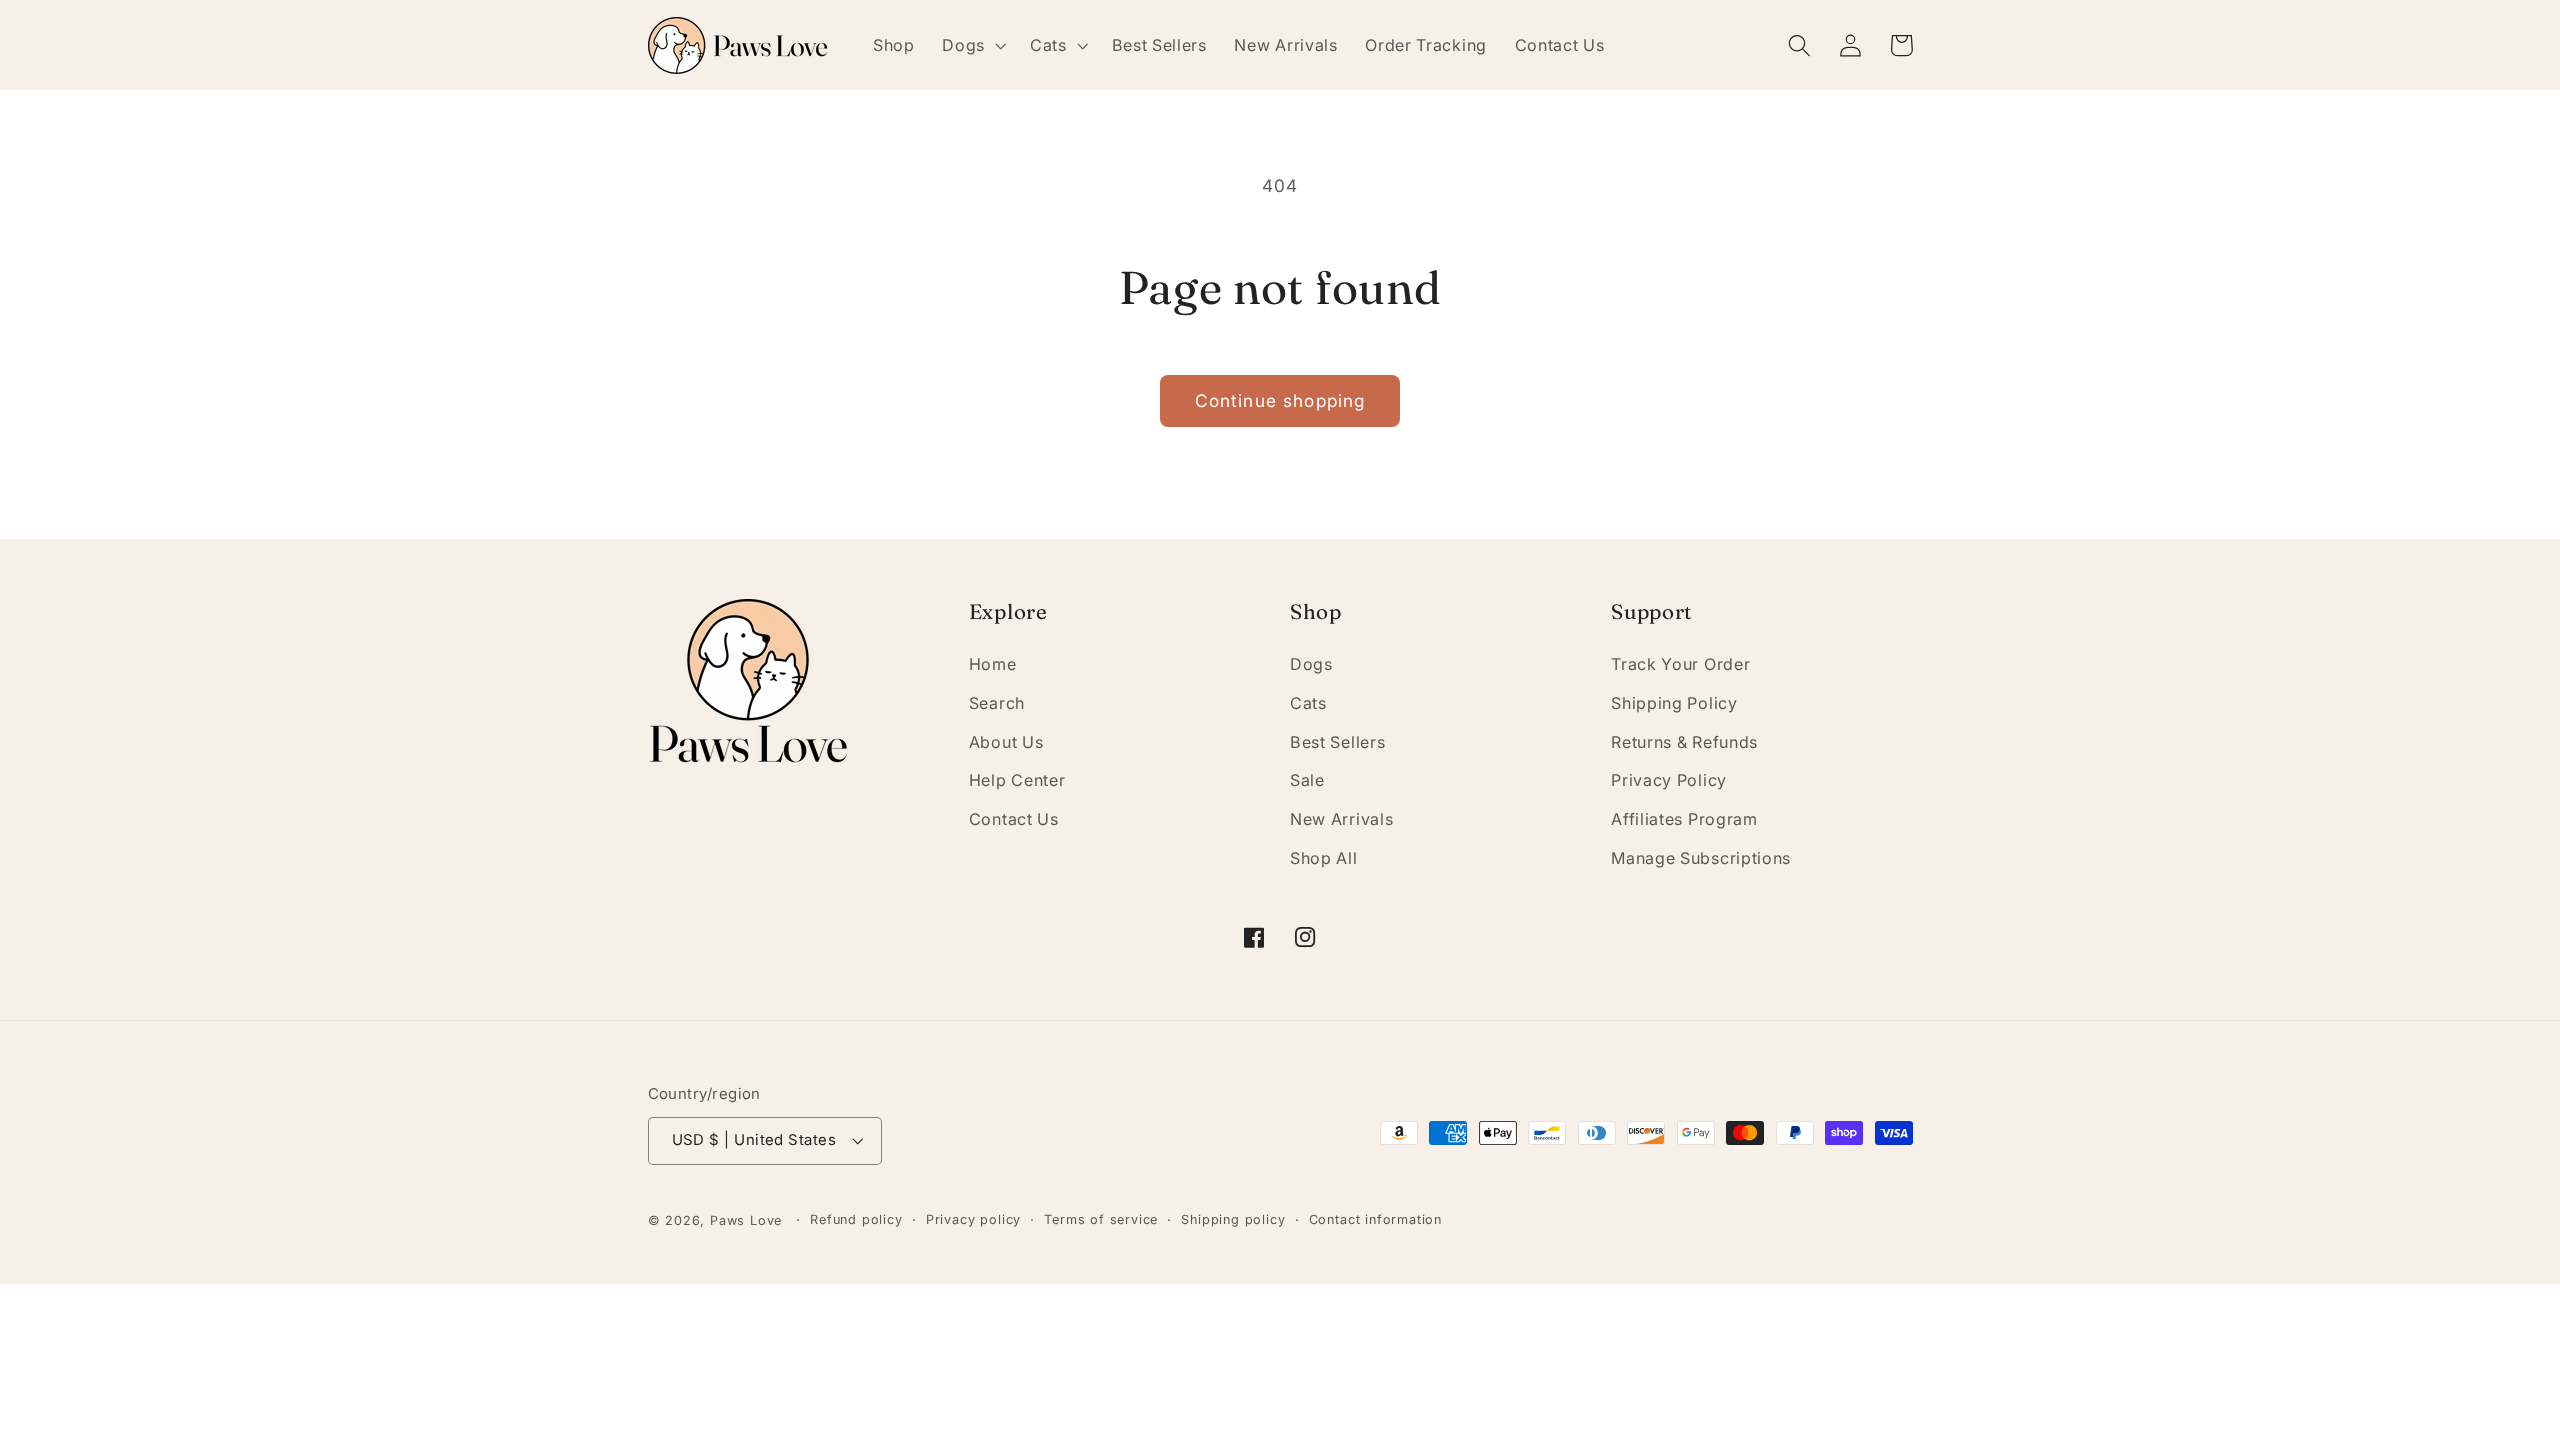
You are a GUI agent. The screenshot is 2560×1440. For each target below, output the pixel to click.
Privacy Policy (1669, 780)
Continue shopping (1280, 400)
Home (993, 664)
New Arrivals (1341, 819)
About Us (1006, 742)
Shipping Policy (1674, 703)
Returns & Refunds (1684, 742)
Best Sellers (1337, 742)
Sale (1307, 780)
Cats (1308, 703)
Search (997, 703)
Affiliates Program (1684, 819)
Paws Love (746, 1220)
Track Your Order (1680, 664)
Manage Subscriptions (1701, 858)
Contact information (1375, 1219)
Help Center (1017, 780)
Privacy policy (973, 1219)
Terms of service (1101, 1219)
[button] (972, 45)
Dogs (1311, 664)
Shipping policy (1233, 1219)
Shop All (1324, 858)
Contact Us (1014, 819)
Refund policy (856, 1219)
